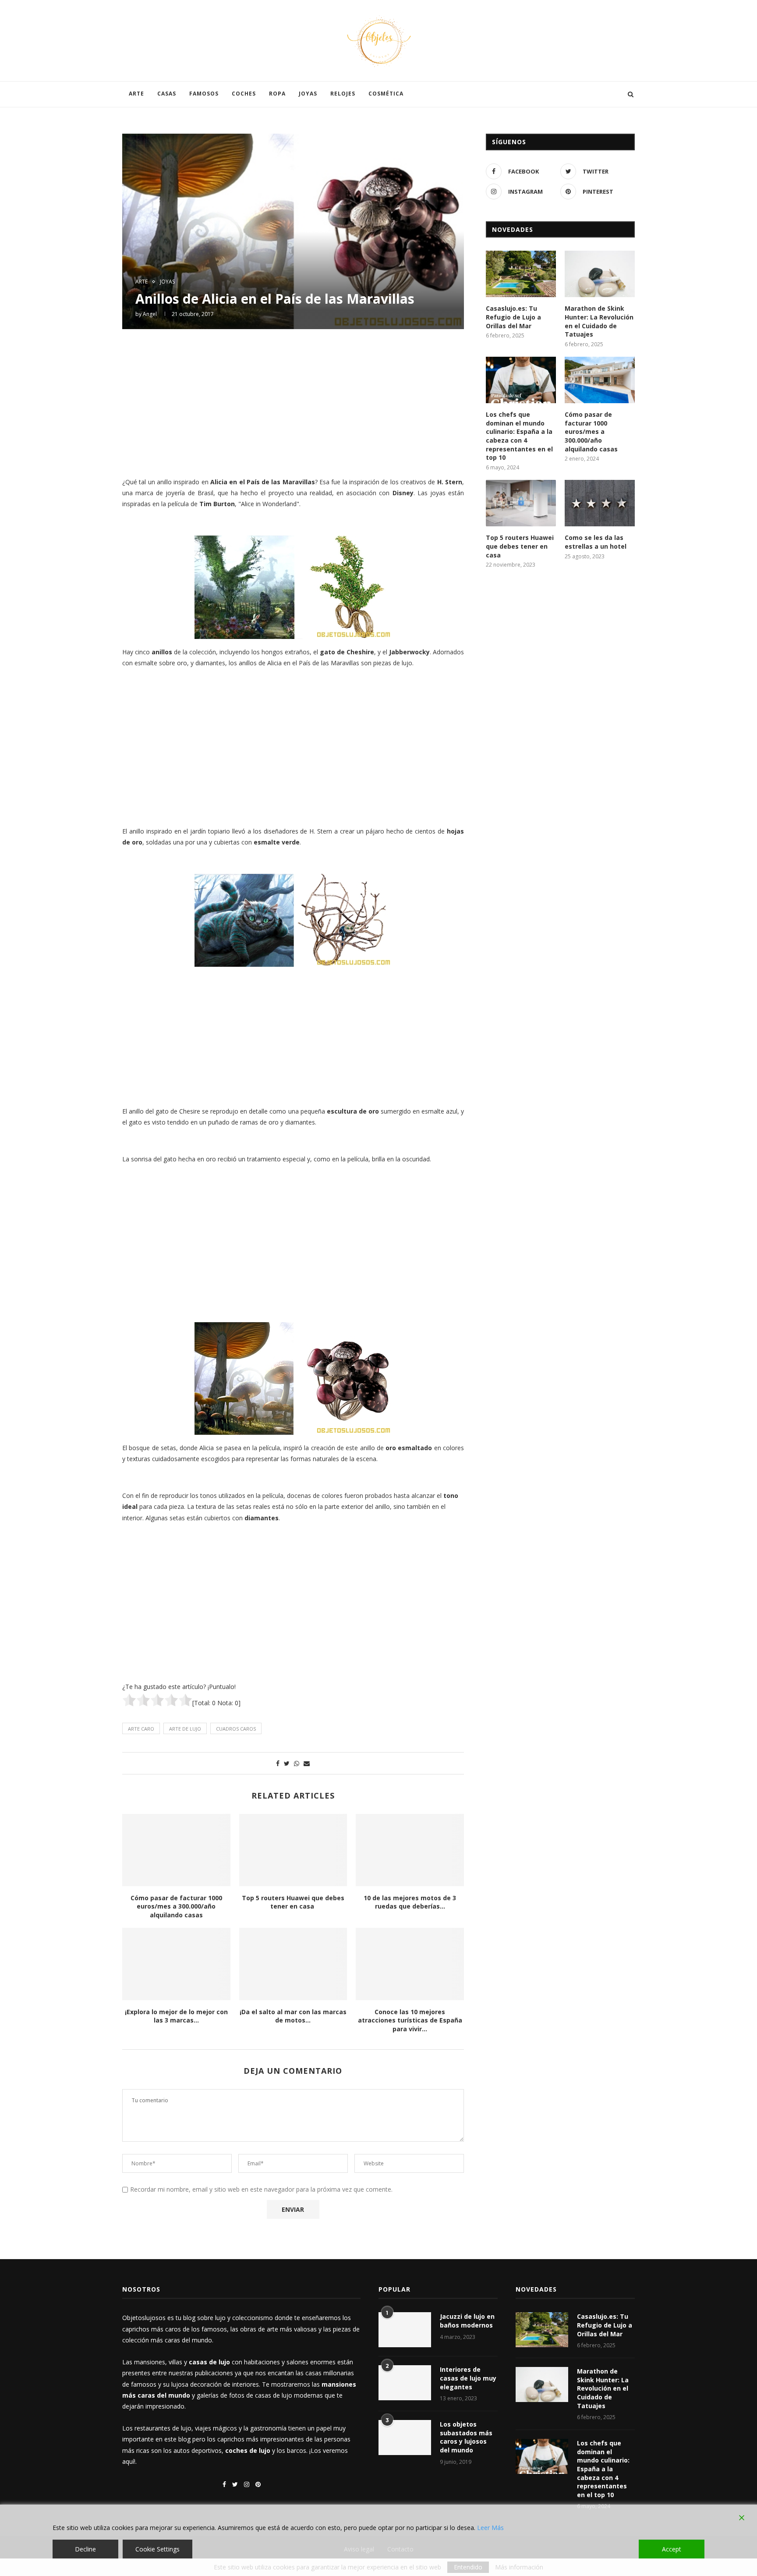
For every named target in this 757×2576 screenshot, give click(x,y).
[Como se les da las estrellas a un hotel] (600, 503)
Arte (136, 94)
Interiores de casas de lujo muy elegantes (468, 2378)
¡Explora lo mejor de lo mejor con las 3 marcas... (176, 2016)
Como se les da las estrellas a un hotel (596, 542)
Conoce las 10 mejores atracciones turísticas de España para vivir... (410, 2020)
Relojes (343, 94)
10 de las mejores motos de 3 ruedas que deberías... (410, 1902)
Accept (672, 2549)
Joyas (308, 94)
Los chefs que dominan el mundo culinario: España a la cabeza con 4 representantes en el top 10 (519, 436)
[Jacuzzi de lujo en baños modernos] (405, 2330)
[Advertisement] (293, 402)
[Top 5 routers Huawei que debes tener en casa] (293, 1850)
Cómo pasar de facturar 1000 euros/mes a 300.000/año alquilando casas (176, 1906)
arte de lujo (185, 1729)
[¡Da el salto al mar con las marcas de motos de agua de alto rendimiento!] (293, 1964)
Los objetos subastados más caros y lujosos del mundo (466, 2437)
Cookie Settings (157, 2549)
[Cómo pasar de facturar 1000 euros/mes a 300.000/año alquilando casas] (176, 1850)
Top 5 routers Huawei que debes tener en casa (293, 1902)
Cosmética (386, 94)
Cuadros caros (236, 1729)
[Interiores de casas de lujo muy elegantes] (405, 2383)
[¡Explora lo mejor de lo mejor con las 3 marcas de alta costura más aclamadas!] (176, 1964)
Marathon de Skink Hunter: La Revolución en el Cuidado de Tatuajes (599, 321)
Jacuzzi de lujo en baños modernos (467, 2321)
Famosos (204, 94)
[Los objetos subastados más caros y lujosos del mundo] (405, 2438)
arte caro (141, 1729)
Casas (167, 94)
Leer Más (490, 2528)
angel (150, 314)
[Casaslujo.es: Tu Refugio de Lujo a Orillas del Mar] (521, 274)
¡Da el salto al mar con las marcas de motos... (293, 2016)
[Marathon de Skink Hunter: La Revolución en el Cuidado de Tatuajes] (600, 274)
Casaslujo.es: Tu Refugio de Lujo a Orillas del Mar (513, 317)
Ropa (277, 94)
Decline (85, 2549)
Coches (244, 94)
